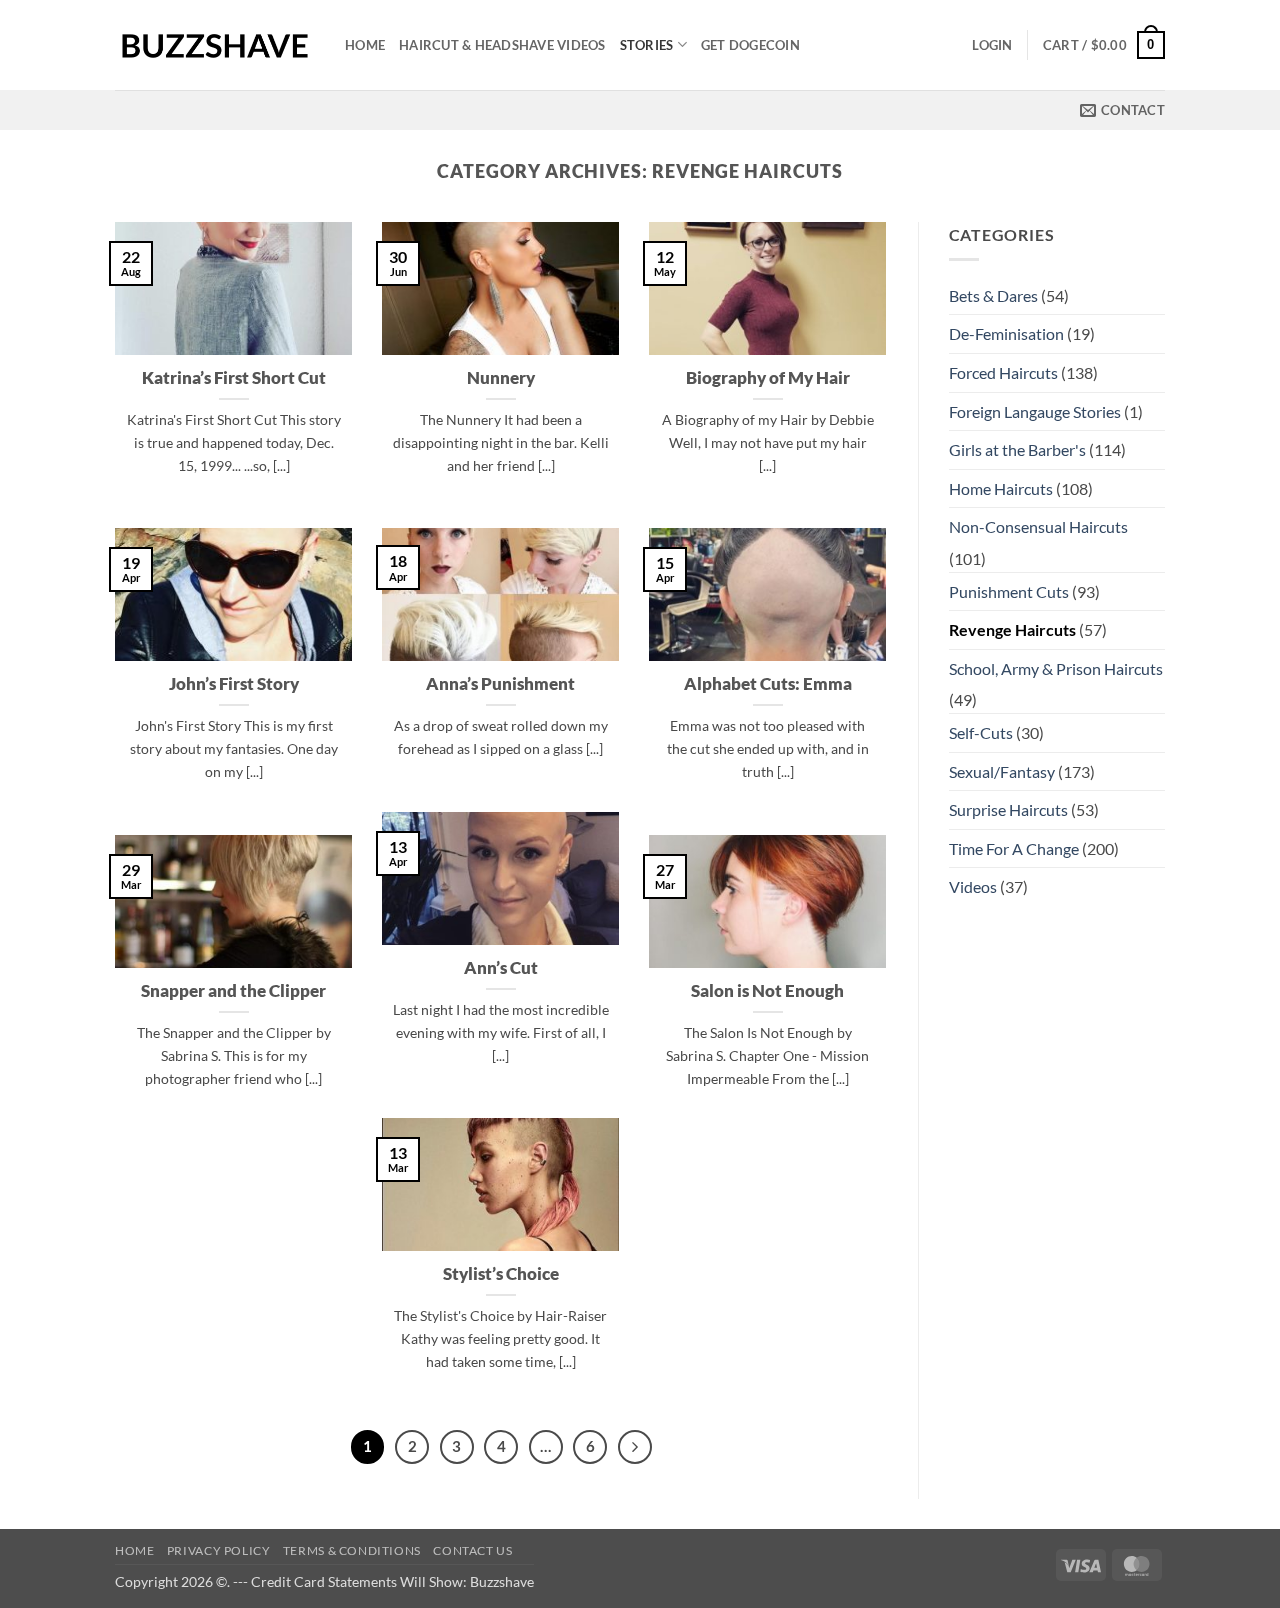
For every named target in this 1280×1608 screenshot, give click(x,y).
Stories (647, 45)
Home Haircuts (1001, 488)
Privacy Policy (219, 1550)
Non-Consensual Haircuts (1038, 526)
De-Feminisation (1006, 333)
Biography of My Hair (768, 378)
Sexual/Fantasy (1002, 771)
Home (365, 45)
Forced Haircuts (1003, 372)
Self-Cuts (981, 732)
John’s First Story (234, 684)
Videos (973, 886)
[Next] (635, 1447)
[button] (992, 45)
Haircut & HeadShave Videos (502, 45)
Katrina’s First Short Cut (234, 378)
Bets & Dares (993, 295)
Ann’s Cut (501, 968)
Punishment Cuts (1009, 591)
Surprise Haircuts (1008, 809)
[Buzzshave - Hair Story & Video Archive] (215, 45)
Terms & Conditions (352, 1550)
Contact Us (472, 1550)
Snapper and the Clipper (233, 991)
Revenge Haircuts (1012, 629)
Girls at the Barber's (1017, 449)
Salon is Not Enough (767, 991)
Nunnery (501, 378)
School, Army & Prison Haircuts (1056, 668)
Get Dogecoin (750, 45)
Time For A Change (1014, 848)
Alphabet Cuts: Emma (768, 684)
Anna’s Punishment (500, 684)
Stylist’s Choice (501, 1274)
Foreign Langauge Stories (1035, 411)
